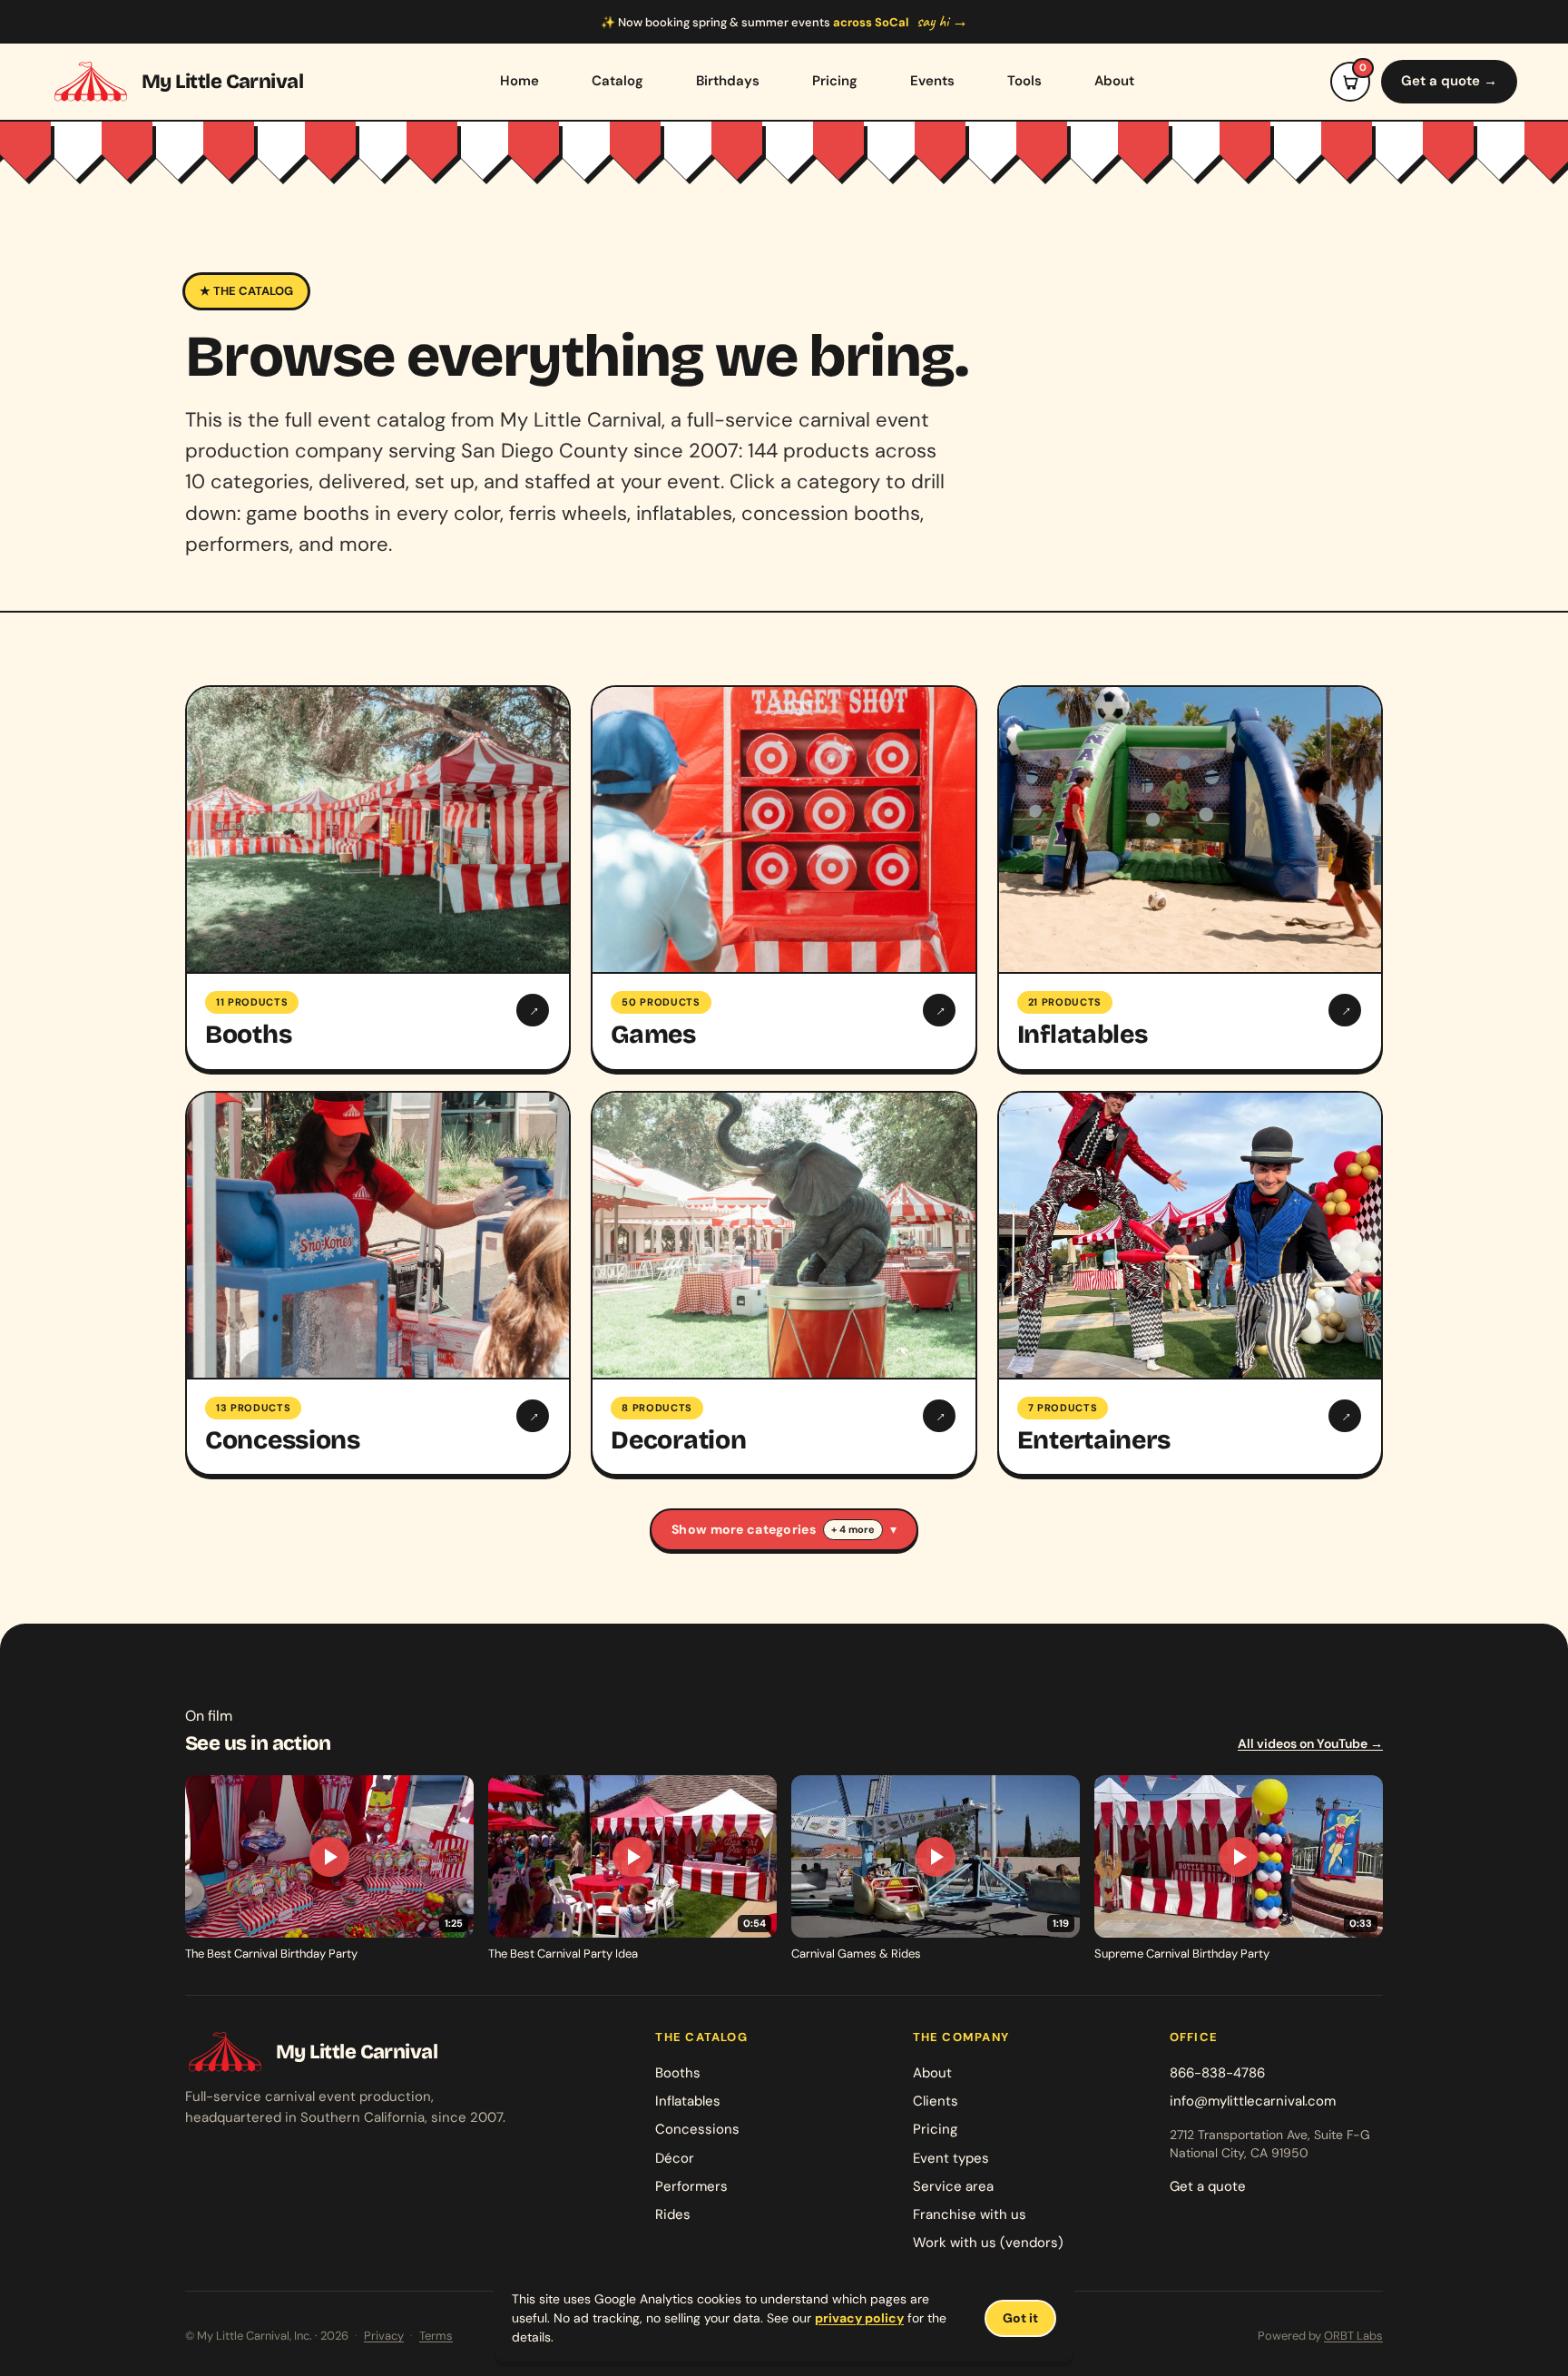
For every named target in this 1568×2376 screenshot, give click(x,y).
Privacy (384, 2336)
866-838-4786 (1217, 2073)
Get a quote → (1449, 81)
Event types (951, 2158)
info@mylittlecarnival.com (1253, 2101)
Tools (1024, 81)
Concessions (697, 2129)
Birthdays (728, 81)
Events (932, 81)
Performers (691, 2186)
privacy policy (859, 2318)
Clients (936, 2101)
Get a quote (1208, 2186)
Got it (1020, 2318)
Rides (673, 2214)
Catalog (617, 81)
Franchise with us (970, 2214)
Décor (675, 2158)
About (1114, 81)
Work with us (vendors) (988, 2243)
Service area (953, 2186)
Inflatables (688, 2101)
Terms (436, 2336)
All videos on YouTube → (1310, 1743)
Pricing (835, 81)
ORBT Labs (1353, 2336)
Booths (678, 2073)
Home (519, 81)
